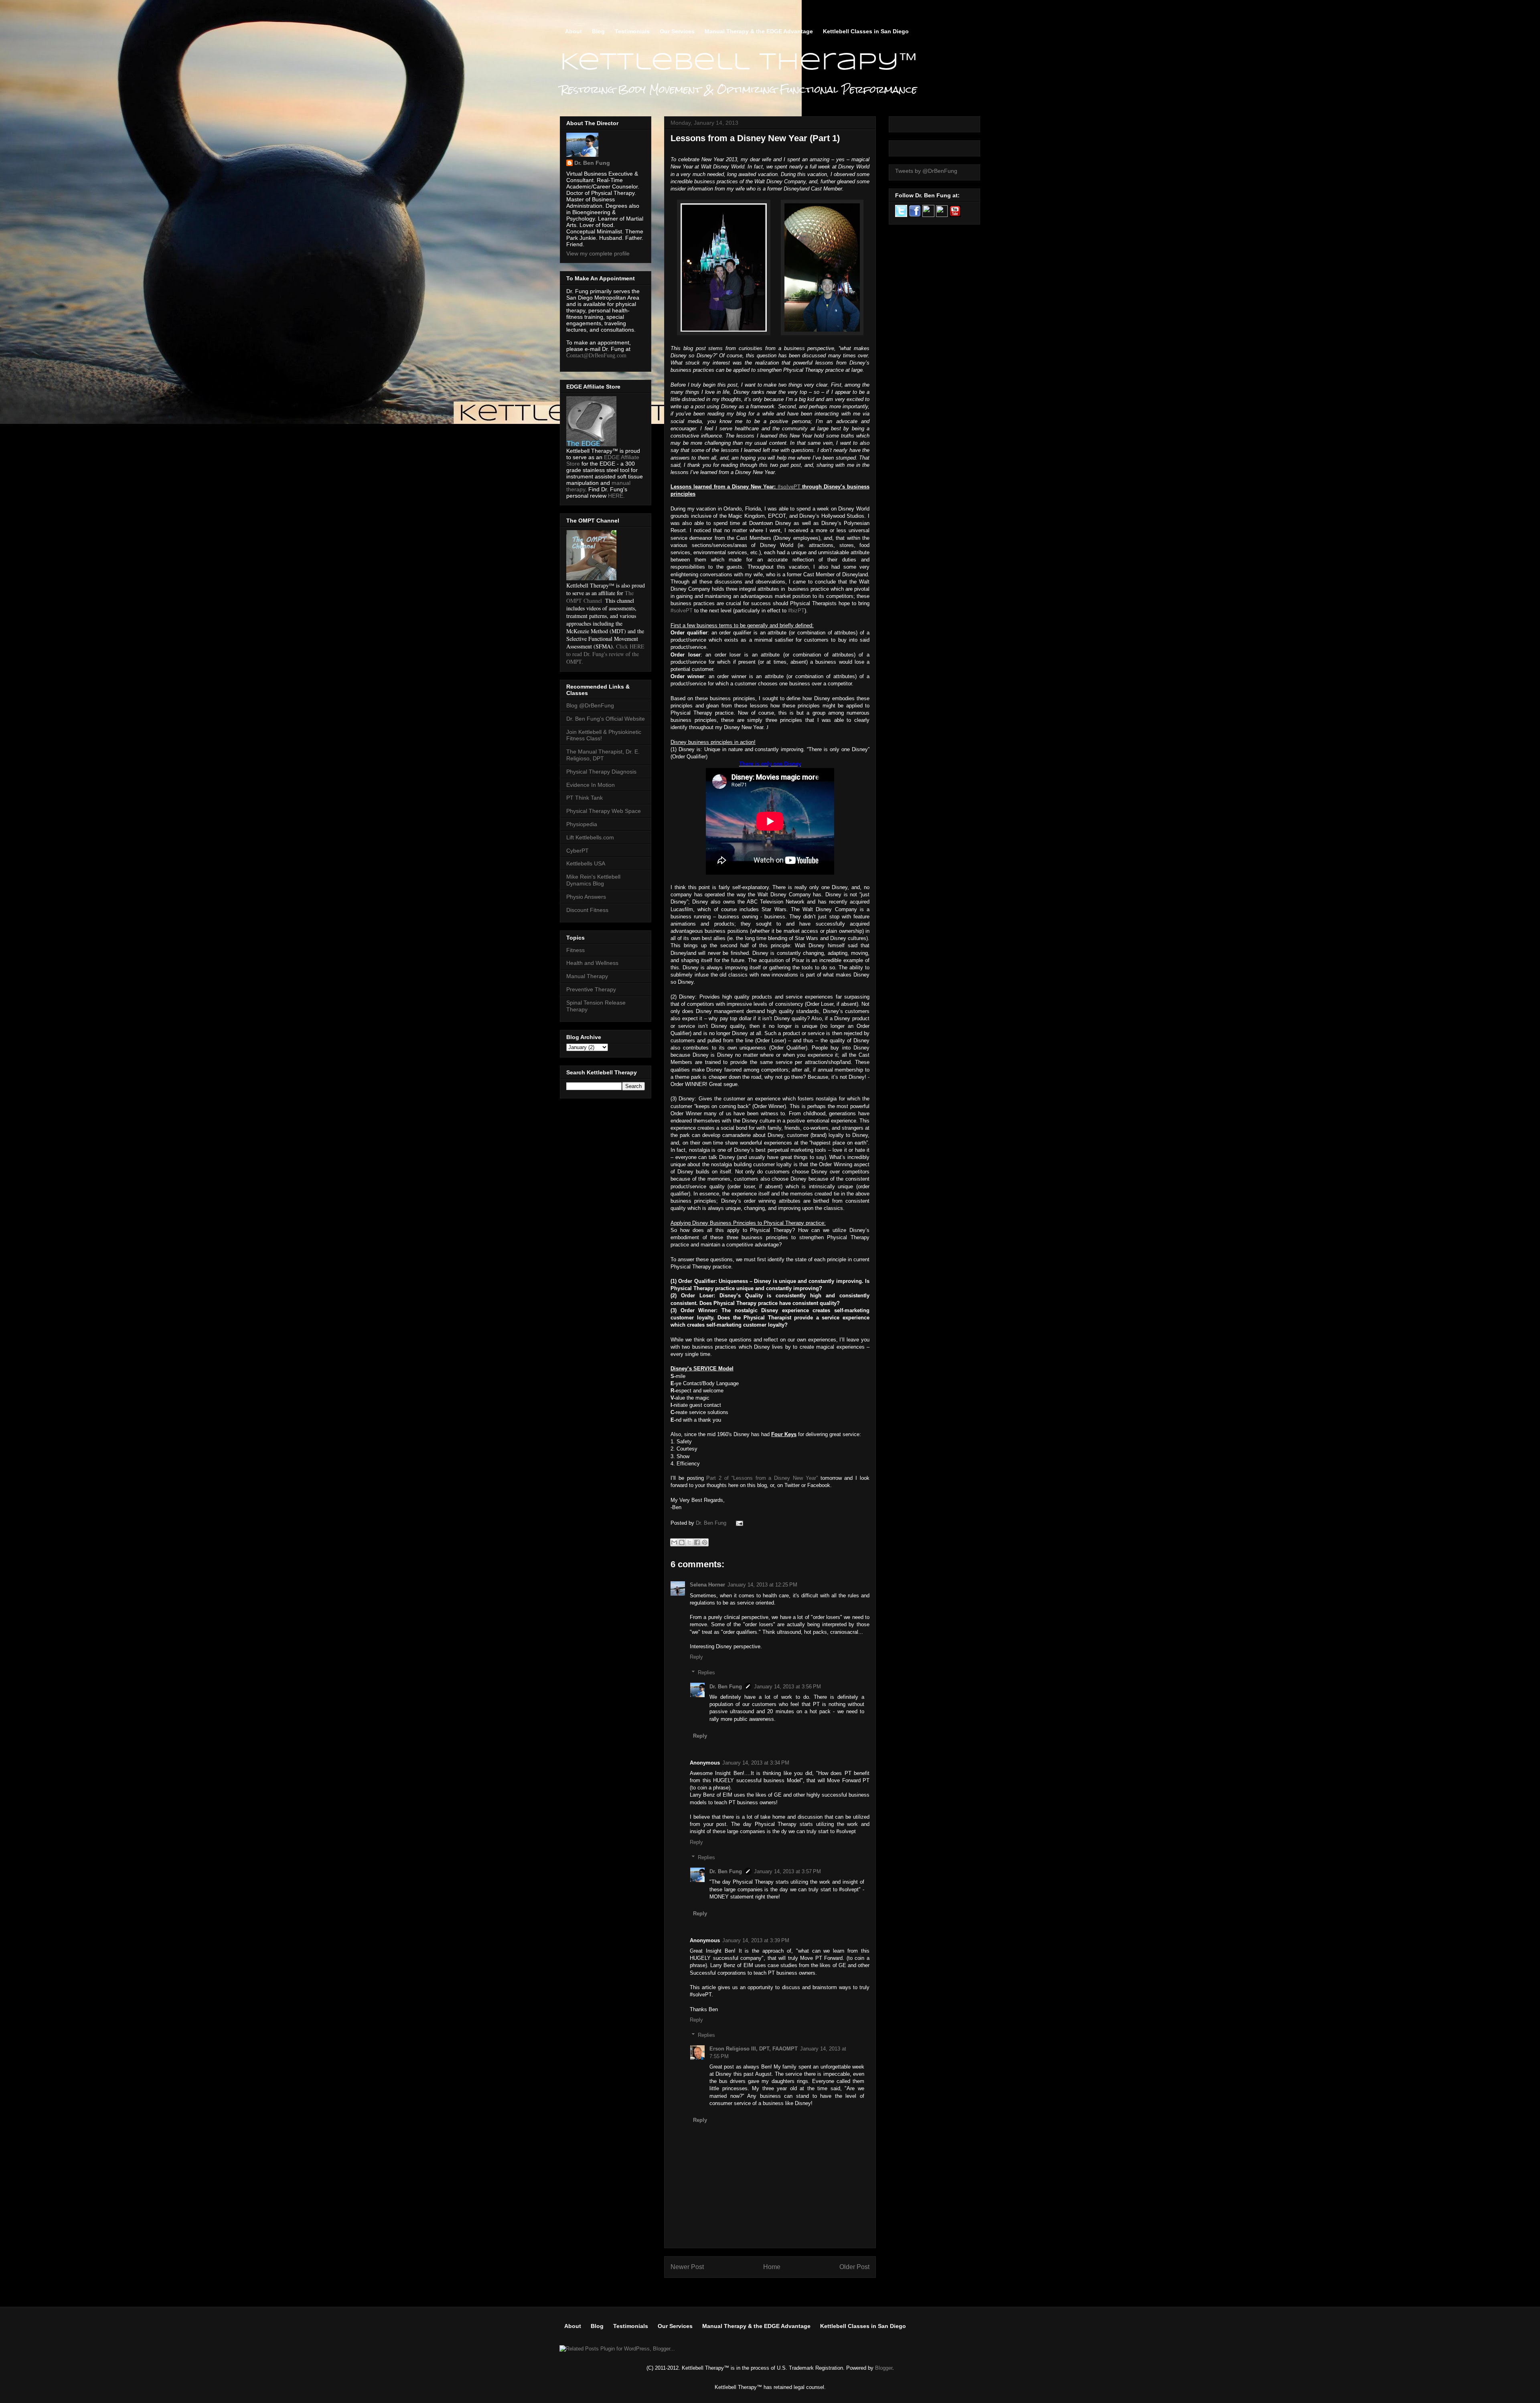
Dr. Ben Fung (712, 1523)
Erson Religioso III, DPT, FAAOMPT (754, 2049)
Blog (598, 31)
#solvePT (789, 487)
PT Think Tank (585, 798)
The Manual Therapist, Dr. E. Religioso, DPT (603, 755)
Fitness (575, 950)
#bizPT (796, 611)
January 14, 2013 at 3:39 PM (756, 1940)
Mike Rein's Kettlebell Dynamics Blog (593, 880)
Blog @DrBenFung (590, 705)
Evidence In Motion (591, 785)
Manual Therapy (587, 976)
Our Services (677, 31)
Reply (696, 1657)
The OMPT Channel (600, 597)
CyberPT (577, 851)
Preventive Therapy (591, 989)
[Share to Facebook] (697, 1542)
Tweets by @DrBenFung (926, 171)
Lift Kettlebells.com (590, 837)
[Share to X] (689, 1542)
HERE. (616, 496)
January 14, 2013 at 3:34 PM (756, 1763)
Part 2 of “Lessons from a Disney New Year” (762, 1478)
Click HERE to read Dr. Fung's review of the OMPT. (605, 654)
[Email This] (674, 1542)
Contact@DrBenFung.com (596, 356)
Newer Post (687, 2267)
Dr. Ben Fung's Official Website (606, 719)
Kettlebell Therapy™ (739, 63)
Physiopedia (582, 824)
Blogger (884, 2368)
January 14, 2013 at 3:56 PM (787, 1687)
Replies (706, 1673)
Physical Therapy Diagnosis (601, 772)
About (573, 31)
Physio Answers (586, 897)
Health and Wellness (592, 963)
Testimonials (632, 31)
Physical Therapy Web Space (604, 811)
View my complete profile (598, 253)
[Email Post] (738, 1523)
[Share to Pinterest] (705, 1542)
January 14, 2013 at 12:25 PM (762, 1585)
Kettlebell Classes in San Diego (866, 31)
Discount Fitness (587, 910)
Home (772, 2267)
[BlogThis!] (682, 1542)
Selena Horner (707, 1585)
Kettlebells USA (586, 863)
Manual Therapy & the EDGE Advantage (759, 31)
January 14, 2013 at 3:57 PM (787, 1871)
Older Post (854, 2267)
